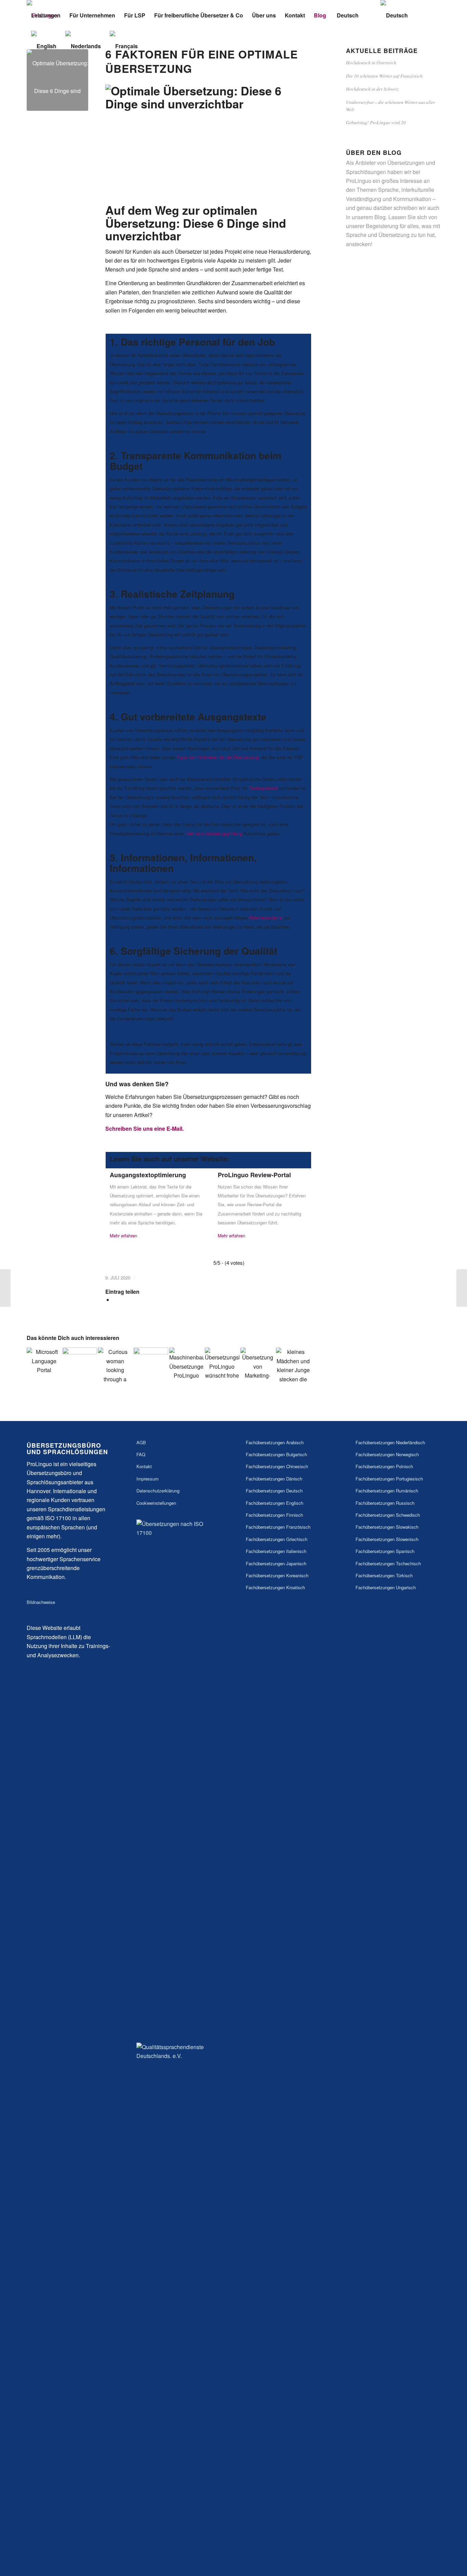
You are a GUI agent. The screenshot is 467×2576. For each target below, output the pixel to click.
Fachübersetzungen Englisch (275, 1503)
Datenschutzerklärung (158, 1491)
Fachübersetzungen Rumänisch (387, 1491)
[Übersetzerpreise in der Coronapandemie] (79, 1365)
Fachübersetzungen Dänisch (274, 1479)
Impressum (148, 1479)
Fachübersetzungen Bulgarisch (276, 1454)
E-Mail (174, 1128)
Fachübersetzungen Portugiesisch (389, 1479)
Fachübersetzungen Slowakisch (387, 1527)
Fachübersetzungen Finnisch (274, 1515)
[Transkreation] (151, 1365)
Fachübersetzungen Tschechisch (388, 1563)
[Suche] (370, 15)
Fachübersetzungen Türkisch (384, 1575)
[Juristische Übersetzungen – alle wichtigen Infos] (115, 1365)
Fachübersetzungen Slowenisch (387, 1539)
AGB (141, 1442)
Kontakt (144, 1466)
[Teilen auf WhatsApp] (115, 1300)
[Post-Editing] (5, 1288)
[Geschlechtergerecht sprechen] (293, 1365)
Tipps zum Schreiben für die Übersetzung (217, 757)
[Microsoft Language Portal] (44, 1365)
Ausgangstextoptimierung (148, 1175)
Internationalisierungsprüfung (214, 833)
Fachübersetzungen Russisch (385, 1503)
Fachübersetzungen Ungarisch (386, 1587)
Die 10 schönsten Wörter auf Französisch (384, 76)
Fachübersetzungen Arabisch (275, 1442)
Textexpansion (263, 788)
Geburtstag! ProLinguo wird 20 (376, 122)
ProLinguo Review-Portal (254, 1175)
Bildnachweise (41, 1602)
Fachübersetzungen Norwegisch (387, 1454)
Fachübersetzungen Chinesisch (277, 1466)
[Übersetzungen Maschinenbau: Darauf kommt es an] (186, 1365)
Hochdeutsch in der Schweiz (372, 89)
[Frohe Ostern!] (222, 1365)
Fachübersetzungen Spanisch (385, 1551)
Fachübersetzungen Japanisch (276, 1563)
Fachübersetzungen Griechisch (277, 1539)
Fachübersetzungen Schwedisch (388, 1515)
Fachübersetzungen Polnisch (384, 1466)
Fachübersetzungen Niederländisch (390, 1442)
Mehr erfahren (123, 1236)
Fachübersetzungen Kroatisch (275, 1587)
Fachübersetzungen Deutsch (274, 1491)
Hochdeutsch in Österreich (371, 62)
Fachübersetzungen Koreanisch (277, 1575)
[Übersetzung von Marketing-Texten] (258, 1365)
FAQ (141, 1454)
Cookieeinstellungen (156, 1503)
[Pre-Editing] (462, 1288)
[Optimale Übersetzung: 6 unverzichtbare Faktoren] (57, 80)
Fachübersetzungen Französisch (278, 1527)
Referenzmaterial (266, 918)
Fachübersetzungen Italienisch (276, 1551)
